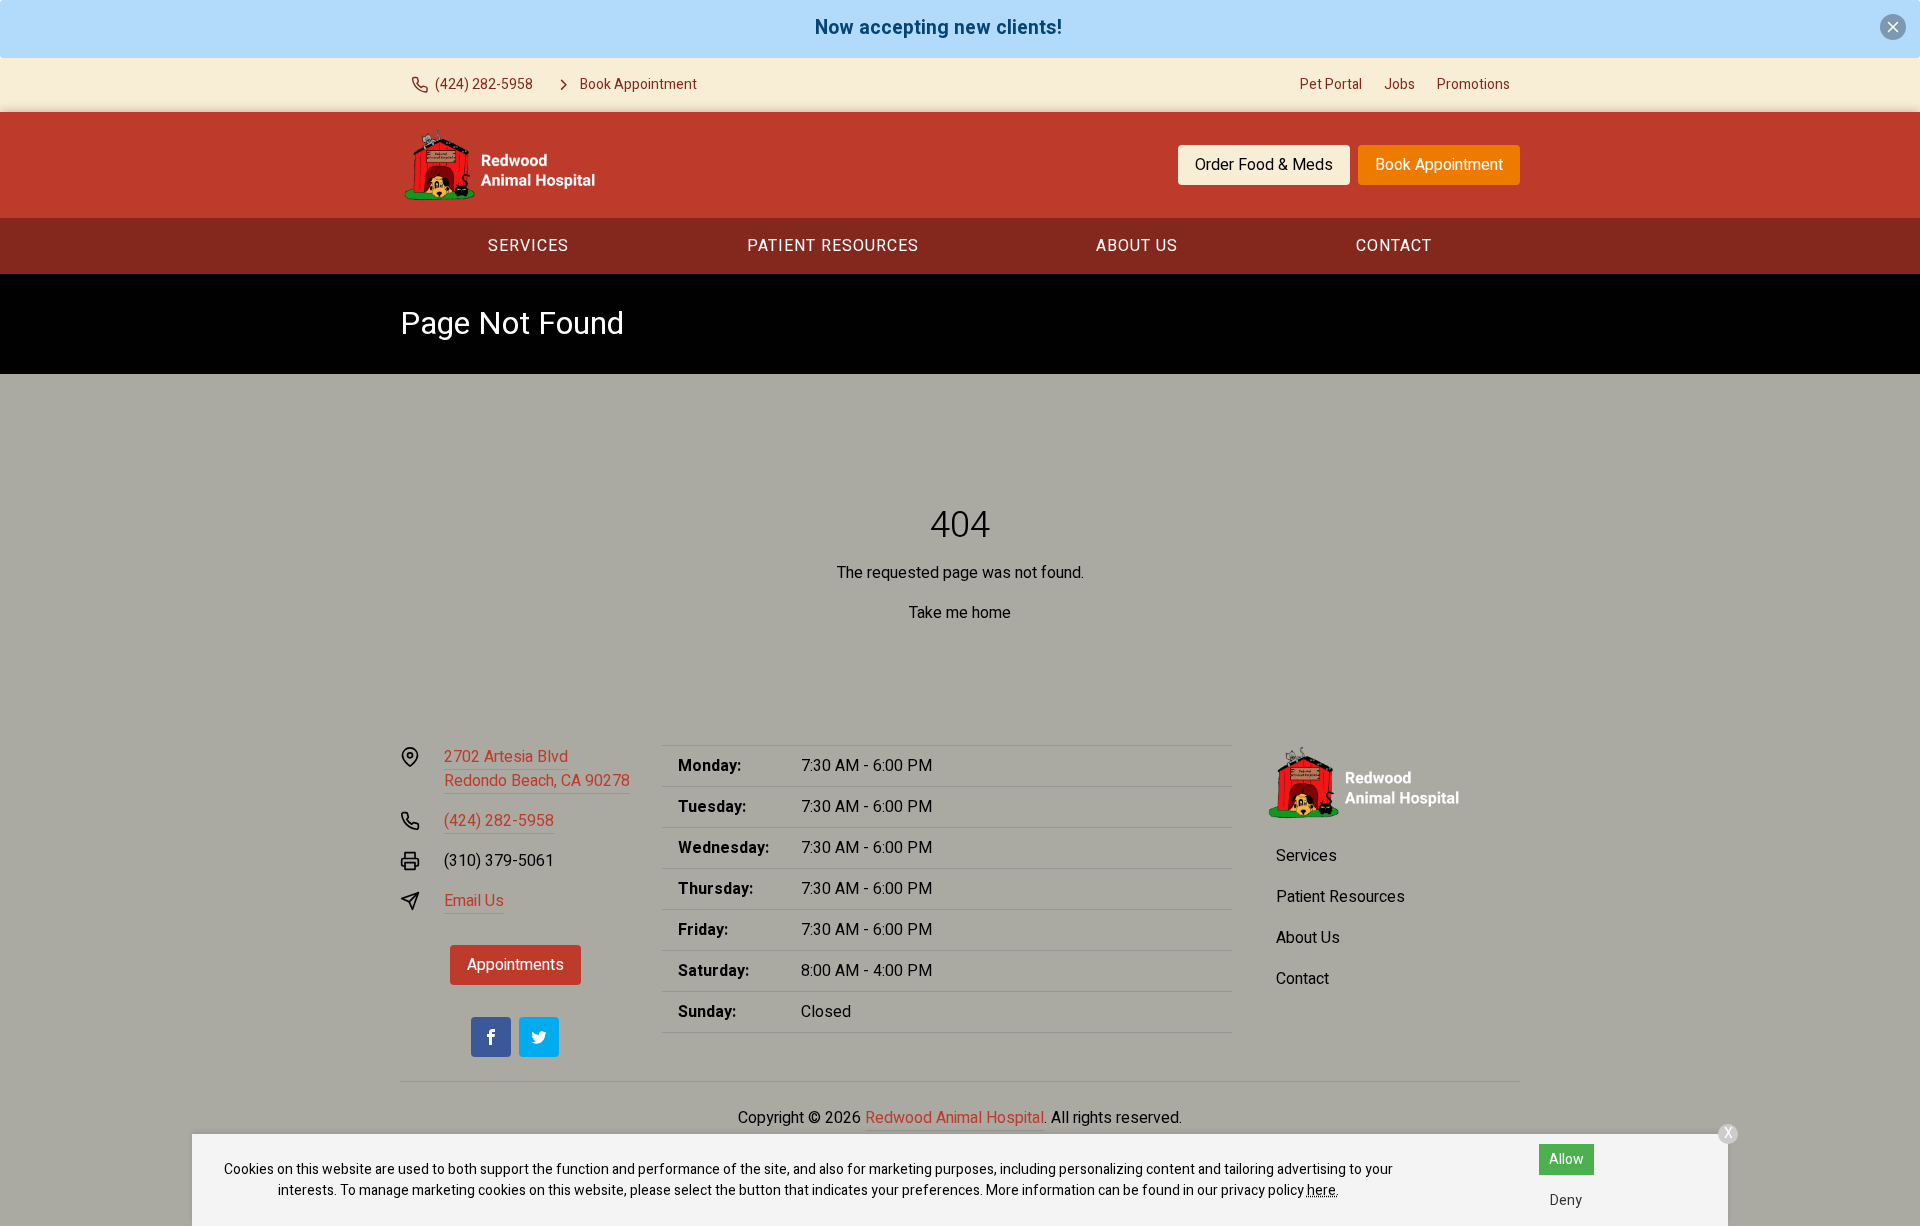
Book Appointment (1439, 165)
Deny (1566, 1200)
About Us (1137, 246)
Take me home (960, 613)
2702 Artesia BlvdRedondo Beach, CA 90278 (537, 769)
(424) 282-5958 (499, 821)
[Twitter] (539, 1037)
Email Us (474, 901)
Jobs (1399, 84)
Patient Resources (833, 246)
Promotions (1473, 84)
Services (528, 246)
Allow (1566, 1159)
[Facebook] (491, 1037)
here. (1323, 1190)
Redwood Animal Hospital (954, 1118)
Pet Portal (1331, 84)
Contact (1394, 246)
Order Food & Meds (1264, 165)
